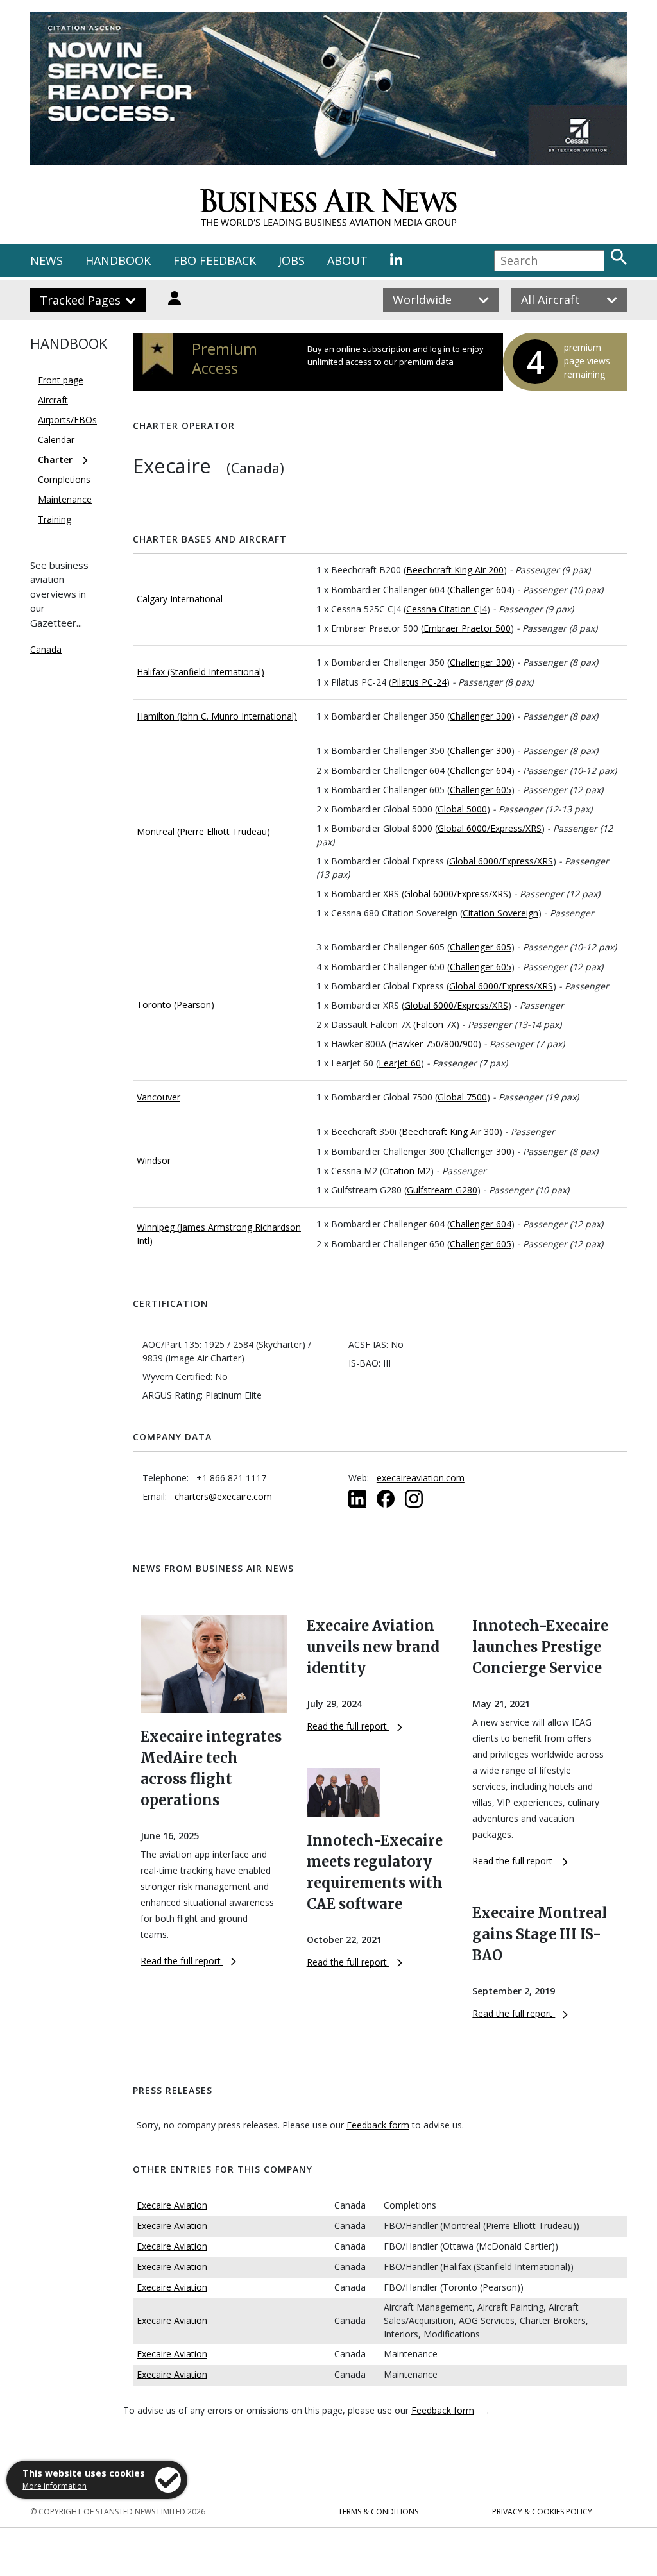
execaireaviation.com (421, 1478)
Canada (46, 649)
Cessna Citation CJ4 (447, 609)
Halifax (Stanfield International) (201, 672)
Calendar (56, 440)
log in (440, 349)
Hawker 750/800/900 (435, 1044)
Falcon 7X (436, 1024)
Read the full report (182, 1961)
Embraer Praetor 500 (467, 628)
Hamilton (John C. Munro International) (217, 716)
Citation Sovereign (500, 913)
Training (55, 519)
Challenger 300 (481, 662)
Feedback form (378, 2125)
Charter (55, 459)
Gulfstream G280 (442, 1190)
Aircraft (53, 400)
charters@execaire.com (223, 1496)
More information (55, 2486)
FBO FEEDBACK (215, 260)
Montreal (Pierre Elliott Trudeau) (203, 831)
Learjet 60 (400, 1063)
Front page (61, 380)
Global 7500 (462, 1097)
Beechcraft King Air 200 (455, 570)
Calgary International (180, 599)
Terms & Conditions (378, 2512)
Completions (64, 479)
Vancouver (158, 1097)
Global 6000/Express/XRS (490, 828)
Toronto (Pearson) (175, 1005)
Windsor (154, 1160)
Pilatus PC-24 (419, 682)
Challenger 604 (481, 590)
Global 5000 (462, 809)
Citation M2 (406, 1171)
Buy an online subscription (359, 349)
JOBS (292, 260)
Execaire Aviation (172, 2205)
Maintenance (65, 499)
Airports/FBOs (67, 420)
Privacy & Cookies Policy (542, 2512)
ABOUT (347, 260)
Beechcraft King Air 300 (450, 1132)
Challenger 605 (481, 790)
